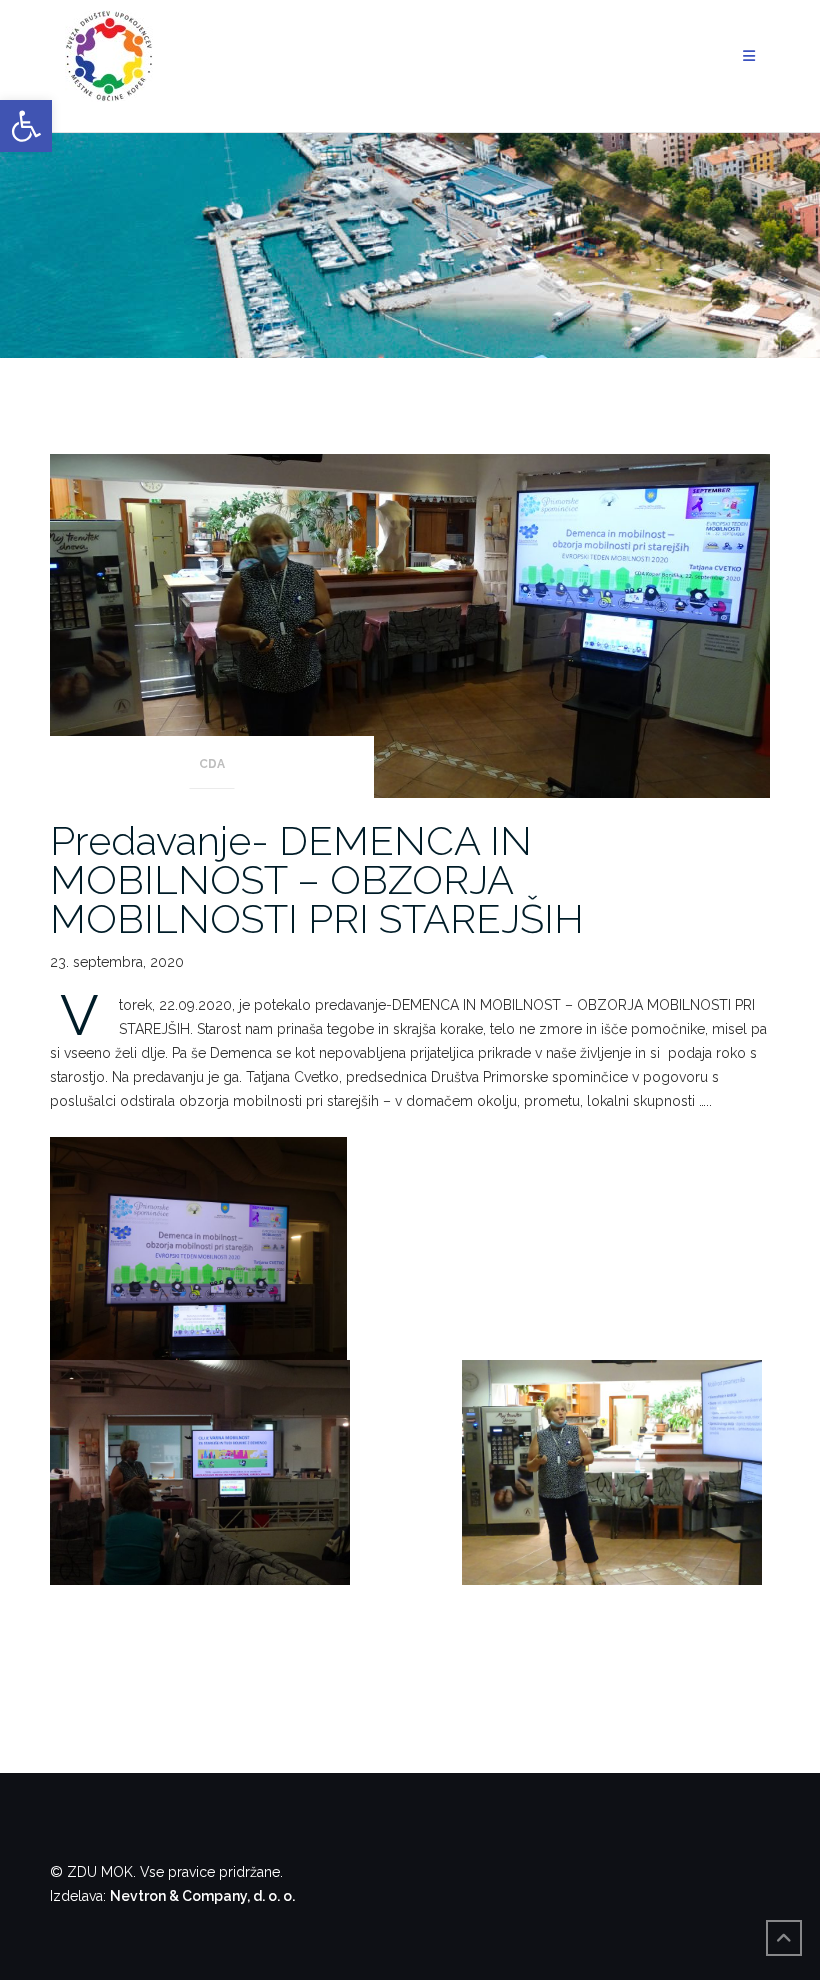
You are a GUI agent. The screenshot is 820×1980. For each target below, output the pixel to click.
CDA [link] (212, 764)
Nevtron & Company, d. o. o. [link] (202, 1896)
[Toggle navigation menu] (749, 56)
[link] (26, 126)
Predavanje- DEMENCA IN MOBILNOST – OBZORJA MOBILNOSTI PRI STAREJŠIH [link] (317, 879)
